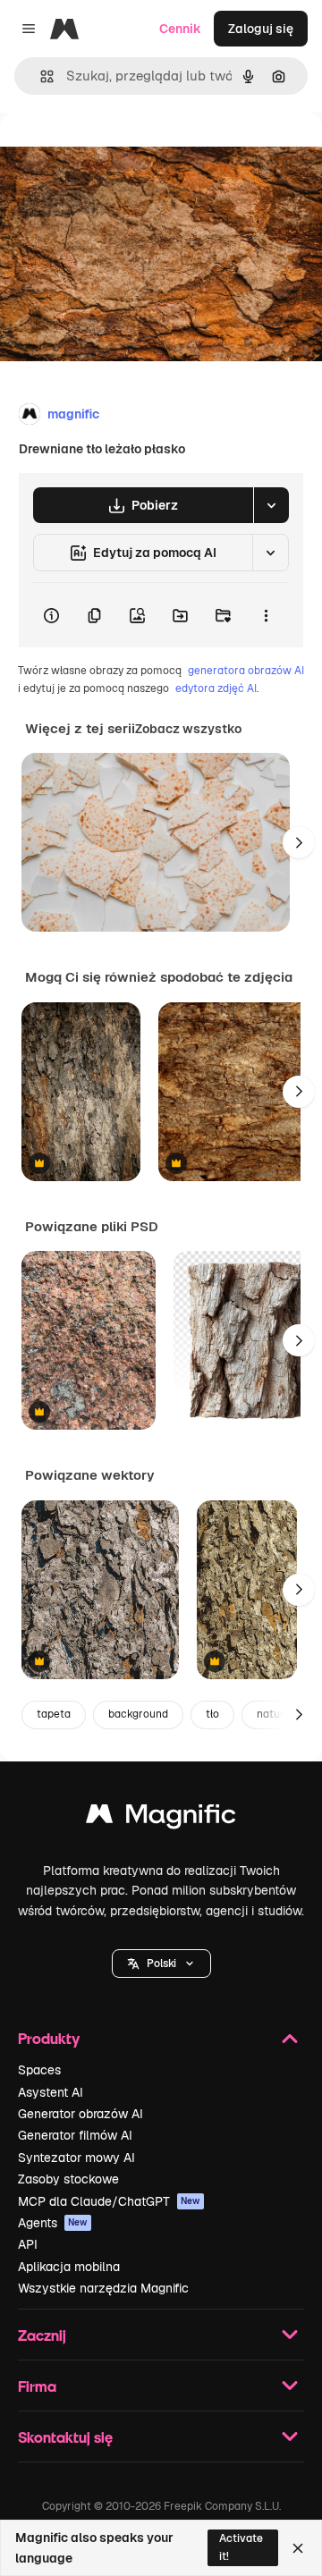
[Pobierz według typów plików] (271, 505)
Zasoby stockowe (68, 2179)
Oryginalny (123, 153)
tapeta (54, 1714)
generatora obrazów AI (246, 671)
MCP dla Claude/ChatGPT (109, 2201)
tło (212, 1714)
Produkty (49, 2038)
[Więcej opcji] (266, 615)
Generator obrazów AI (80, 2114)
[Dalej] (299, 842)
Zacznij (42, 2335)
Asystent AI (51, 2092)
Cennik (180, 29)
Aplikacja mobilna (69, 2267)
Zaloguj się (261, 29)
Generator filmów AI (75, 2135)
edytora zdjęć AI (216, 688)
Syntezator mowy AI (76, 2158)
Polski (161, 1964)
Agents (53, 2223)
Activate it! (241, 2547)
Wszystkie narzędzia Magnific (103, 2288)
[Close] (298, 2548)
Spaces (39, 2070)
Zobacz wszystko (188, 729)
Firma (37, 2386)
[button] (161, 1964)
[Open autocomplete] (40, 76)
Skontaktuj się (65, 2437)
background (138, 1714)
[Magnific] (161, 1818)
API (28, 2244)
